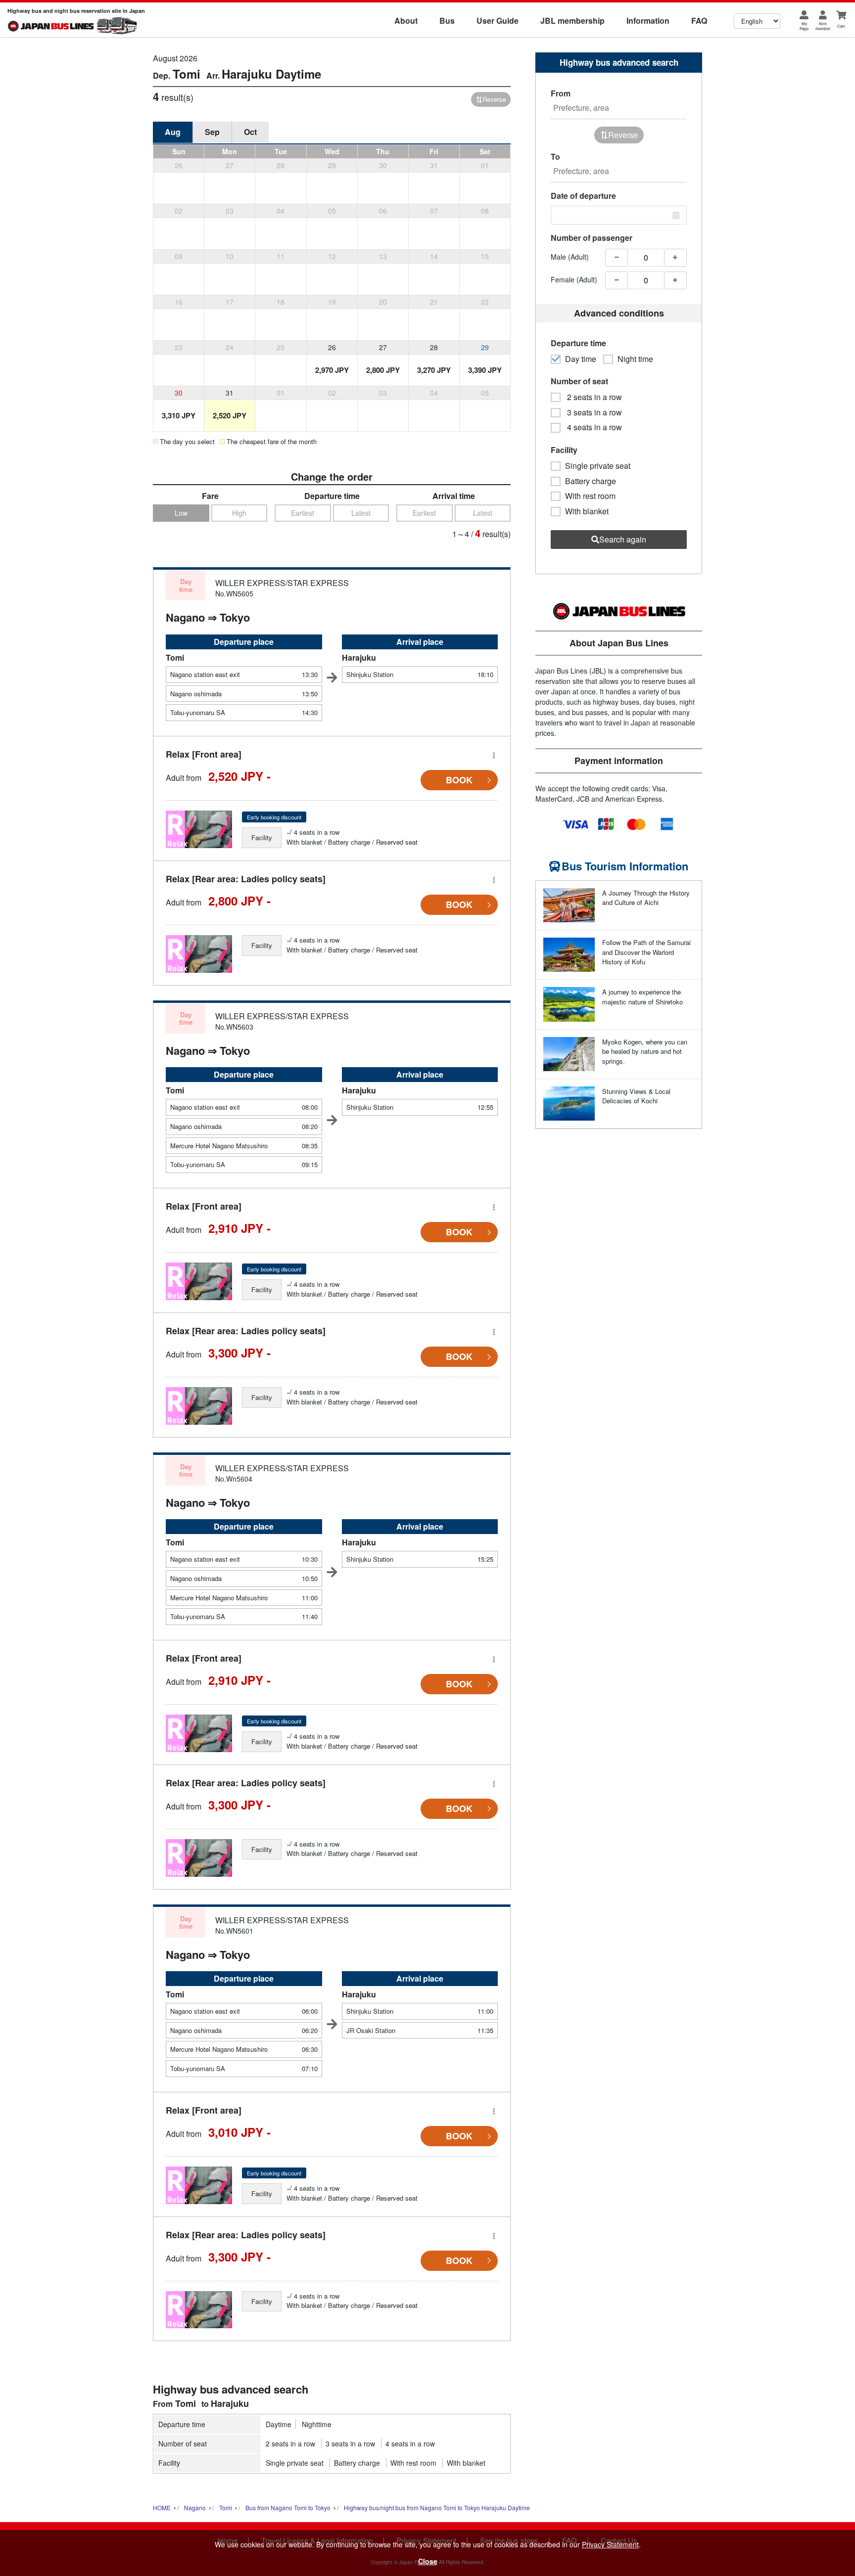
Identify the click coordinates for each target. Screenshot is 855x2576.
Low (181, 513)
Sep (212, 132)
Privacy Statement (610, 2544)
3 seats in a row (350, 2443)
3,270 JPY (434, 370)
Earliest (303, 513)
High (239, 513)
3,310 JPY (179, 415)
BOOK (459, 780)
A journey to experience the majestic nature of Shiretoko (642, 997)
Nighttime (317, 2424)
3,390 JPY (485, 370)
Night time (635, 359)
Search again (623, 539)
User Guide (498, 21)
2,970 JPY (332, 370)
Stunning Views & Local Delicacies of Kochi (636, 1096)
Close (428, 2561)
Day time (581, 359)
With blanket (466, 2463)
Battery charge (357, 2463)
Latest (361, 513)
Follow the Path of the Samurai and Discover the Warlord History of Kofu (646, 952)
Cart (841, 26)
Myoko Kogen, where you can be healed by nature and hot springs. (645, 1051)
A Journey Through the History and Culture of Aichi (646, 898)
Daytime (279, 2424)
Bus (447, 21)
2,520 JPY (230, 415)
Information (648, 21)
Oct (250, 132)
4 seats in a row (410, 2443)
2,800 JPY (383, 370)
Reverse (494, 99)
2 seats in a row (290, 2443)
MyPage (804, 26)
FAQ (699, 21)
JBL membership (572, 21)
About (406, 21)
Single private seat (295, 2463)
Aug (173, 132)
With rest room (413, 2463)
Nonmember (823, 26)
